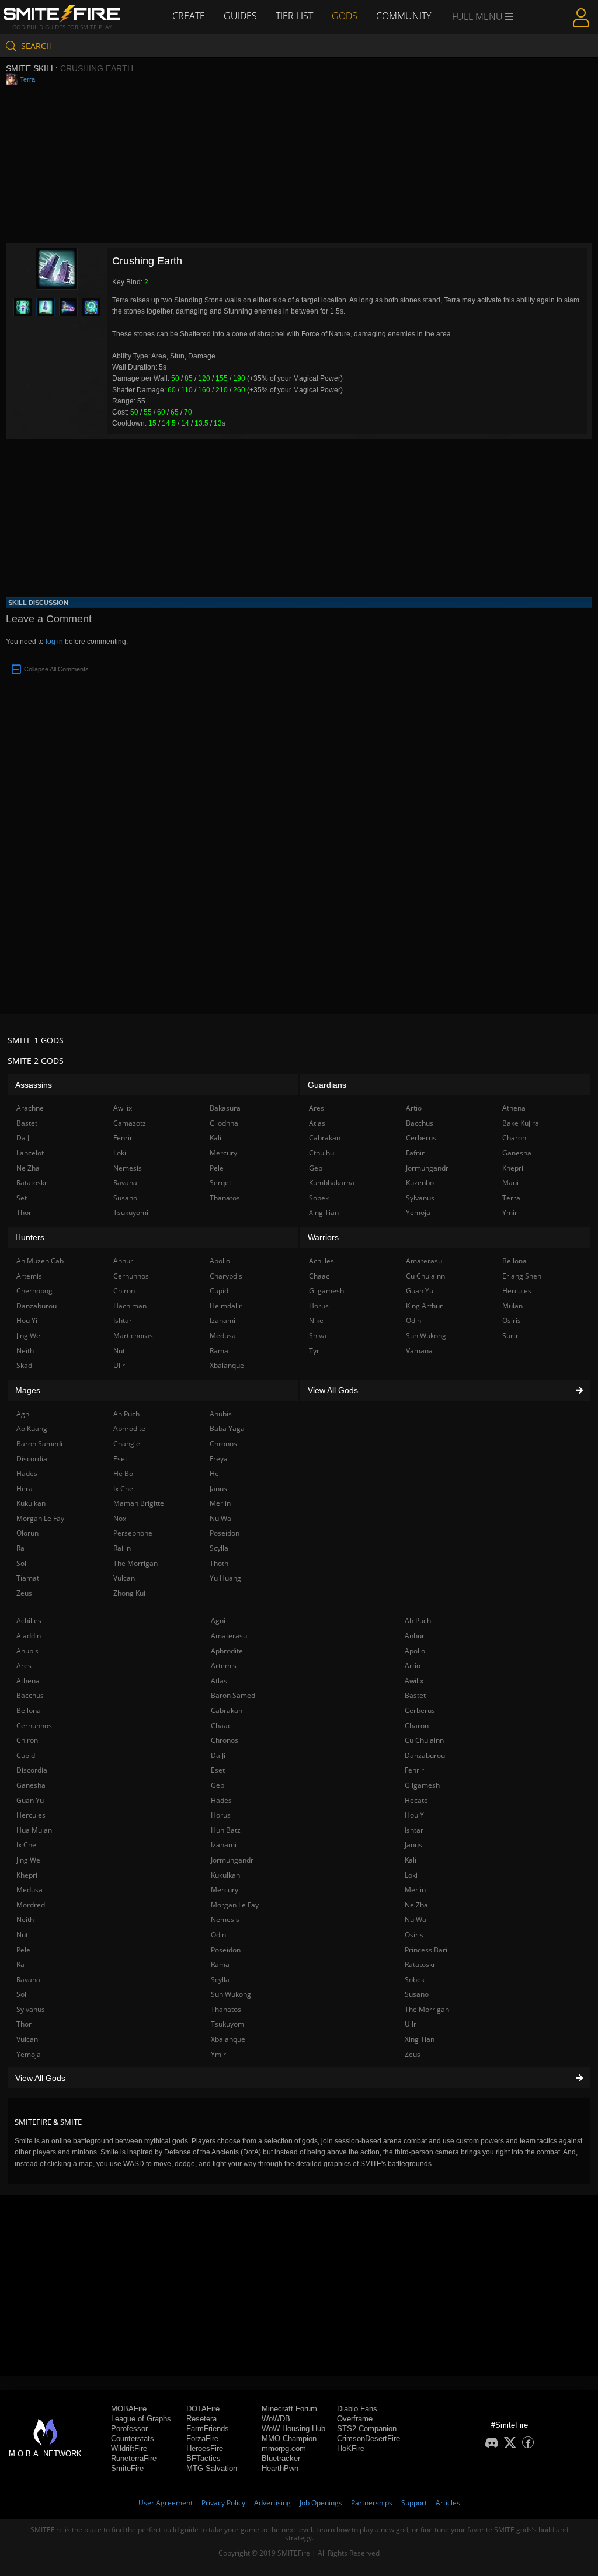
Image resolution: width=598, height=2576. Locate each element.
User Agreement (166, 2503)
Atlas (219, 1681)
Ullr (411, 2024)
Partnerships (372, 2503)
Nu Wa (416, 1919)
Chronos (225, 1740)
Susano (417, 1994)
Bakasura (225, 1108)
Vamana (419, 1351)
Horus (221, 1815)
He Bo (123, 1473)
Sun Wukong (231, 1994)
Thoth (219, 1563)
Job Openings (321, 2503)
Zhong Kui (129, 1593)
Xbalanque (228, 2039)
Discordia (32, 1770)
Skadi (25, 1365)
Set (22, 1198)
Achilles (29, 1621)
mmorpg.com (284, 2448)
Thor (24, 2024)
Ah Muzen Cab (40, 1261)
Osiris (414, 1935)
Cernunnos (34, 1726)
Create (189, 16)
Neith (25, 1919)
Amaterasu (229, 1636)
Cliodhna (224, 1123)
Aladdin (29, 1636)
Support (414, 2503)
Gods (345, 16)
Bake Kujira (521, 1123)
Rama (220, 1964)
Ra (20, 1964)
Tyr (314, 1351)
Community (404, 16)
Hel (215, 1473)
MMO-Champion (289, 2439)
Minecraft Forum (289, 2409)
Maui (510, 1183)
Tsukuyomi (228, 2024)
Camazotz (130, 1123)
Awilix (414, 1681)
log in (54, 642)
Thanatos (226, 2009)
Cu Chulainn (424, 1740)
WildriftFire (129, 2448)
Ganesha (31, 1785)
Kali (411, 1860)
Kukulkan (225, 1875)
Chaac (221, 1726)
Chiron (27, 1740)
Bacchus (30, 1695)
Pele (23, 1950)
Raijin (122, 1548)
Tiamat (28, 1578)
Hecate (416, 1800)
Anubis (27, 1651)
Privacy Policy (223, 2503)
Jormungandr (232, 1860)
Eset (218, 1770)
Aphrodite (227, 1651)
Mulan (512, 1306)
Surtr (510, 1336)
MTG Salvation (212, 2468)
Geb (218, 1785)
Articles (448, 2503)
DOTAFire (203, 2409)
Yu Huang (225, 1578)
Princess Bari (426, 1950)
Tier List (294, 16)
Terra (27, 79)
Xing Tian (420, 2039)
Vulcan (27, 2039)
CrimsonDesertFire (368, 2439)
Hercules (31, 1815)
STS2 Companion (367, 2429)
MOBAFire (129, 2409)
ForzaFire (202, 2439)
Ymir (218, 2054)
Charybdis (226, 1276)
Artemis (224, 1665)
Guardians (327, 1085)
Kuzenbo (420, 1183)
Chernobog (34, 1291)
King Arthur (424, 1306)
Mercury (225, 1890)
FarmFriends (208, 2429)
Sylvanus (31, 2009)
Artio (413, 1665)
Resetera (201, 2419)
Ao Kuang (32, 1428)
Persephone (133, 1533)
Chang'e (127, 1444)
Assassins (34, 1085)
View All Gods (40, 2078)
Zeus (413, 2054)
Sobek (415, 1980)
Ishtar (414, 1830)
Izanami (224, 1845)
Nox (120, 1518)
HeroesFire (205, 2448)
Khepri (27, 1875)
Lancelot (30, 1153)
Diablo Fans (357, 2409)
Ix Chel (27, 1845)
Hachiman (130, 1306)
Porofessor (129, 2429)
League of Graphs (141, 2419)
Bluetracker (281, 2458)
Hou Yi (415, 1815)
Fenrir (414, 1770)
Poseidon (226, 1950)
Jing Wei (29, 1860)
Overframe (355, 2419)
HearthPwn (280, 2468)
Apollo (415, 1651)
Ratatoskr (420, 1964)
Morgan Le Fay (235, 1905)
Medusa (29, 1890)
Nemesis (225, 1919)
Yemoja (29, 2054)
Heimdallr (226, 1306)
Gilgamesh (422, 1785)
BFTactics (204, 2458)
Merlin (415, 1890)
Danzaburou (425, 1755)
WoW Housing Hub (293, 2429)
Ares (24, 1665)
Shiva (318, 1336)
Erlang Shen (522, 1276)
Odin (218, 1935)
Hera (25, 1489)
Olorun (27, 1533)
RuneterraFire (134, 2458)
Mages (28, 1390)
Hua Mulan (34, 1830)
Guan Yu (30, 1800)
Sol (21, 1994)
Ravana (28, 1980)
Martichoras (133, 1336)
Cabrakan (227, 1710)
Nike (316, 1320)
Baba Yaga (227, 1428)
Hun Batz (226, 1830)
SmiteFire (127, 2468)
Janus (413, 1845)
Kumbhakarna (332, 1183)
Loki (411, 1875)
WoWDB (276, 2419)
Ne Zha (416, 1905)
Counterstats (133, 2439)
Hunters (30, 1237)
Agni (218, 1621)
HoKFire (351, 2448)
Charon (417, 1726)
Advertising (272, 2503)
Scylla (220, 1980)
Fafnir (415, 1153)
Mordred (31, 1905)
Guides (240, 16)
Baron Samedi (234, 1695)
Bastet (415, 1695)
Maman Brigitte (139, 1503)
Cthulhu (321, 1153)
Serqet (220, 1183)
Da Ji (218, 1755)
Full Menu (479, 16)
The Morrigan (427, 2009)
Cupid (26, 1755)
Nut (22, 1935)
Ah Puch (418, 1621)
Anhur (415, 1636)
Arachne (30, 1108)
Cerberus (420, 1710)
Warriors (323, 1237)
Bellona (29, 1710)
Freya (219, 1459)
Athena (28, 1681)
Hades (221, 1800)
